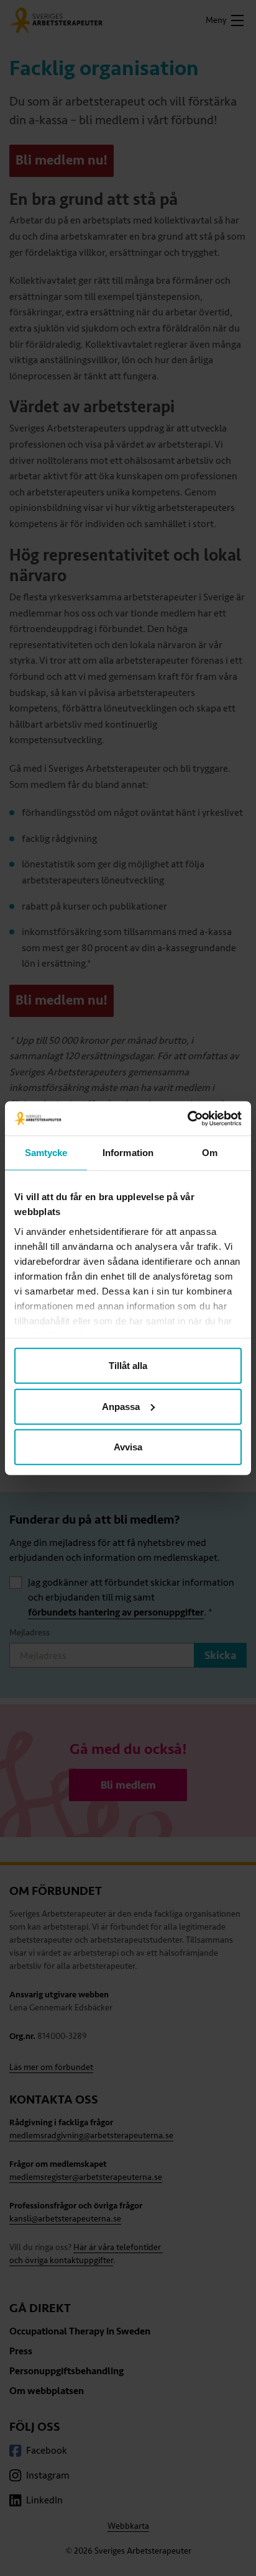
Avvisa (128, 1447)
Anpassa (121, 1406)
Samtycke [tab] (46, 1153)
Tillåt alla (128, 1366)
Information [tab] (128, 1153)
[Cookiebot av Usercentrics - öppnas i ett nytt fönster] (187, 1118)
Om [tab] (210, 1153)
